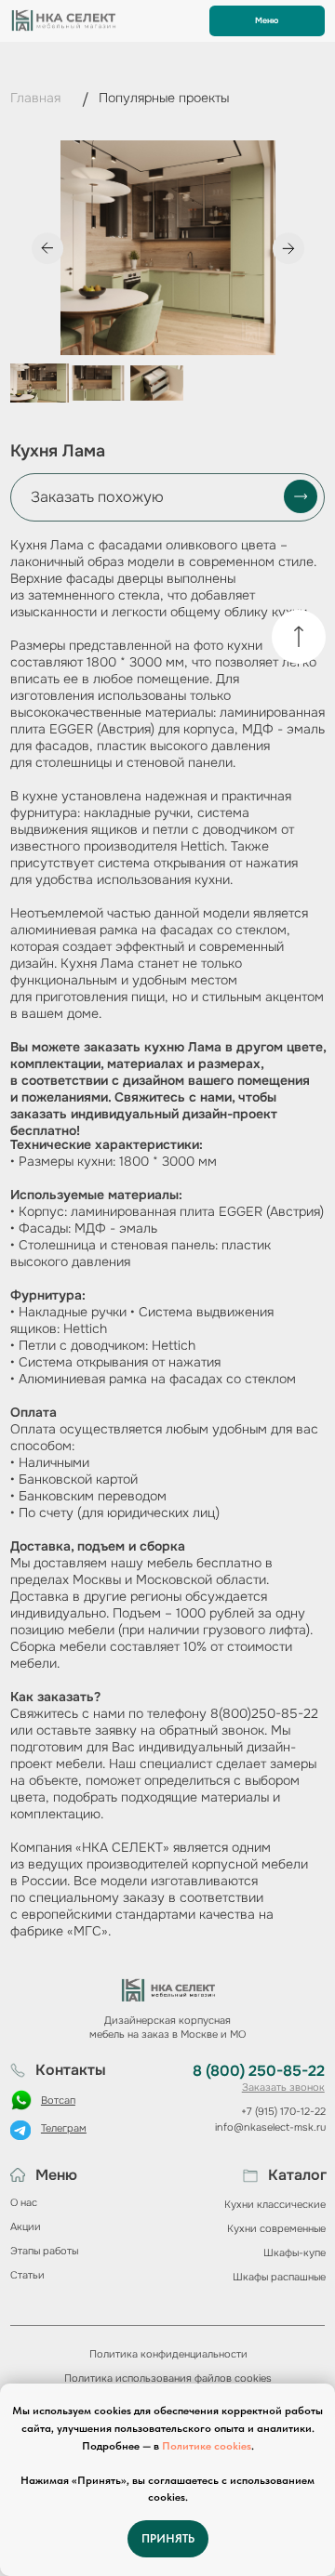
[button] (167, 497)
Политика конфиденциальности (168, 2354)
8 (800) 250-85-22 (259, 2071)
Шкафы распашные (279, 2277)
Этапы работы (44, 2251)
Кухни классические (275, 2204)
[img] (299, 637)
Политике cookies (207, 2446)
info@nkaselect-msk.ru (270, 2127)
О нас (24, 2202)
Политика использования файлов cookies (168, 2378)
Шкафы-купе (295, 2252)
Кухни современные (276, 2228)
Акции (26, 2226)
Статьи (27, 2275)
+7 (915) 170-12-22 (283, 2111)
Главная (35, 98)
